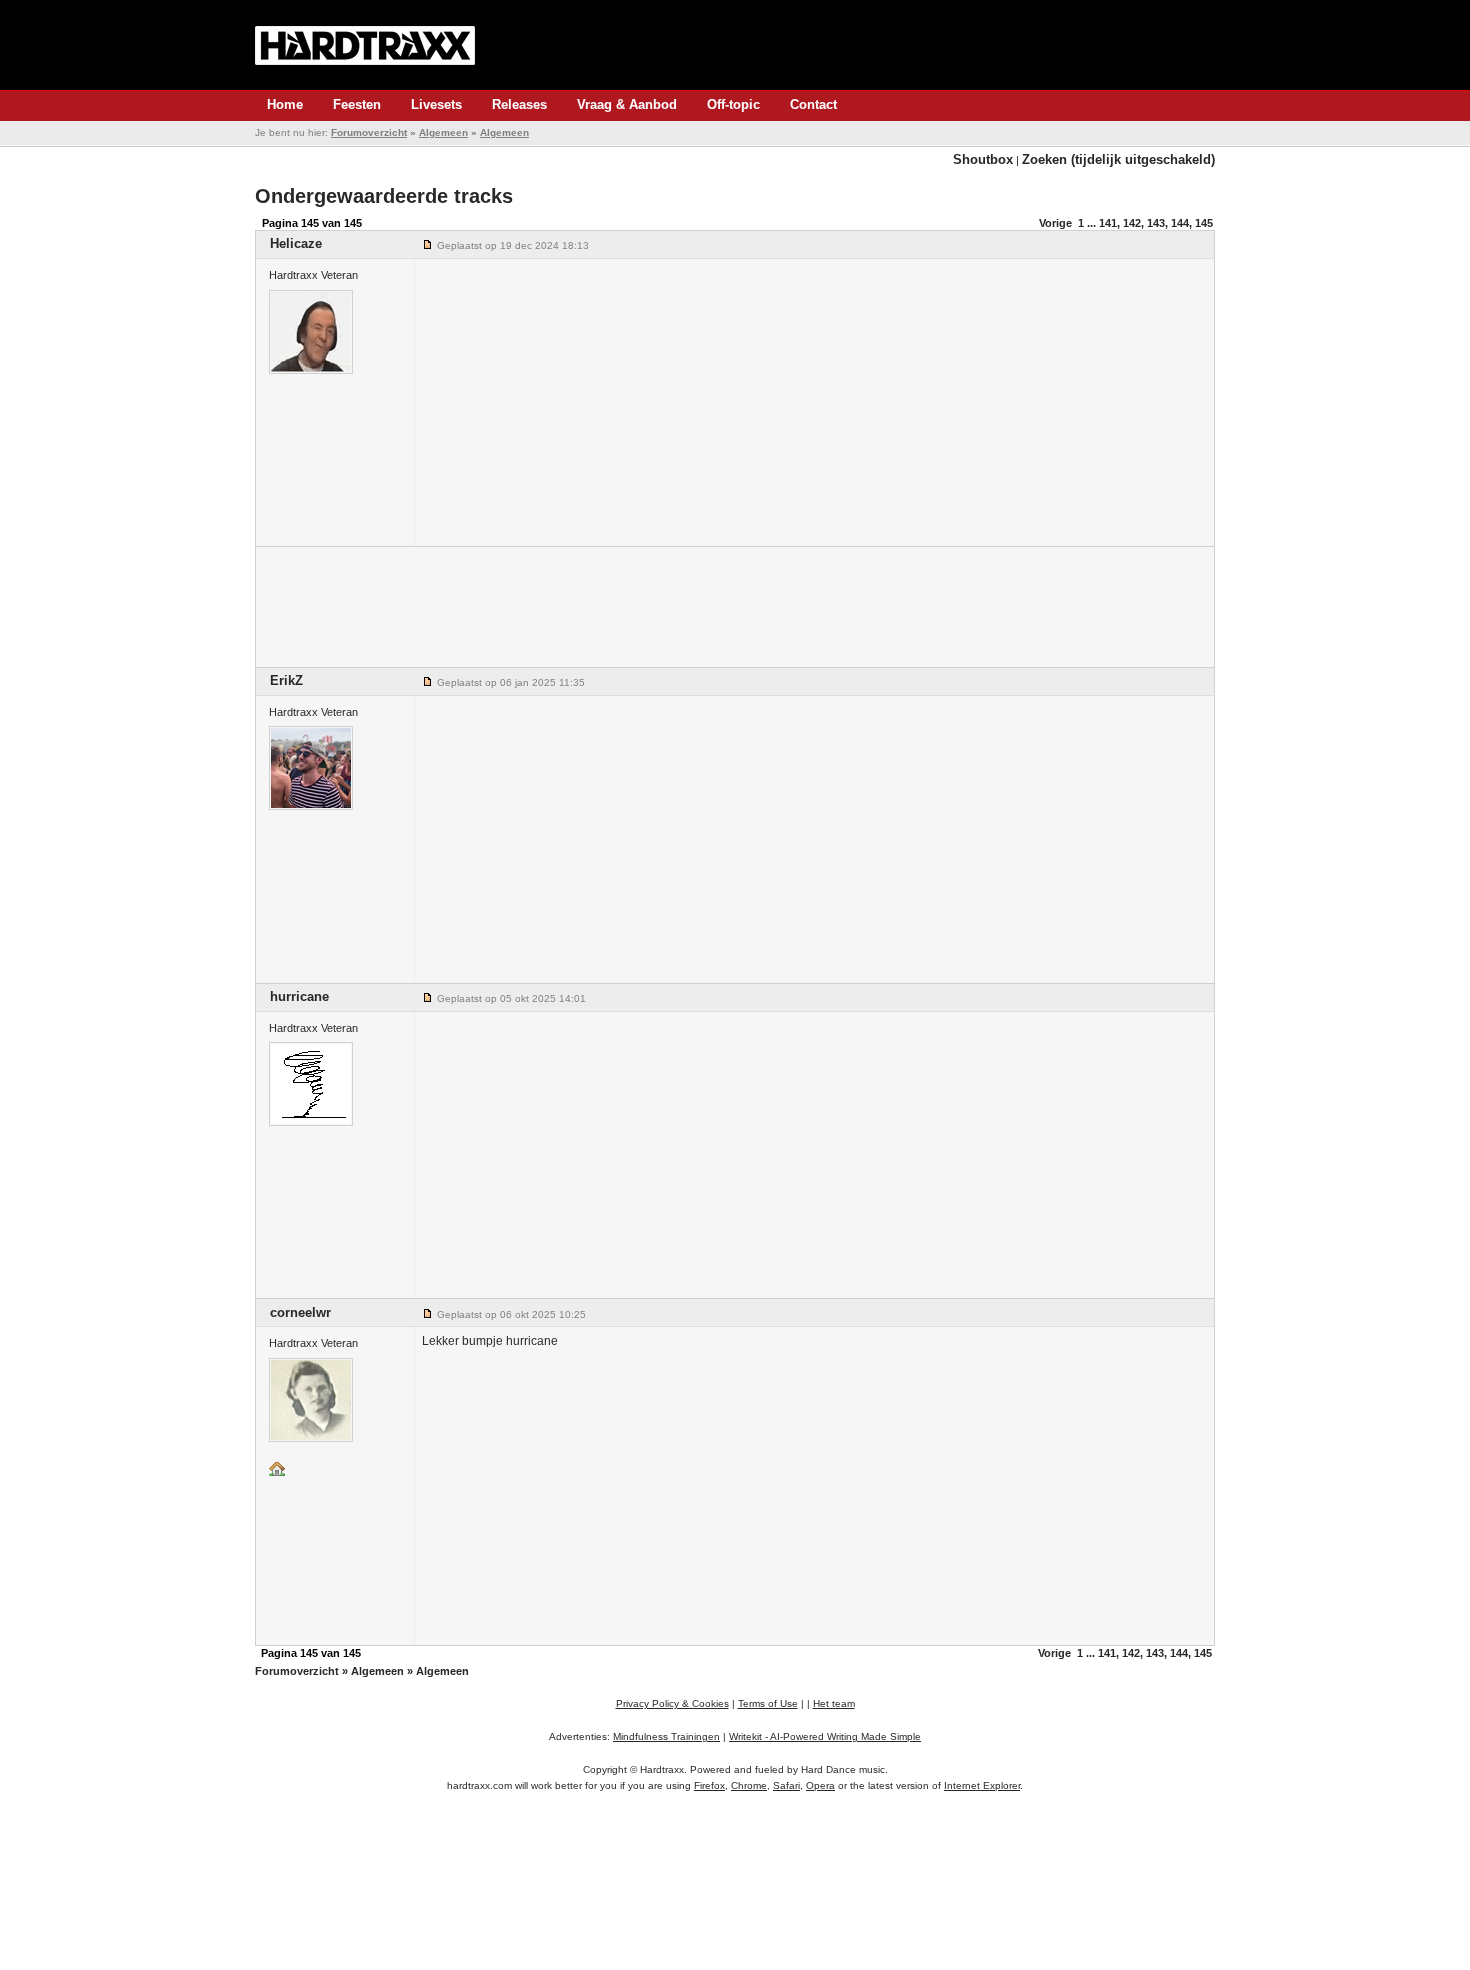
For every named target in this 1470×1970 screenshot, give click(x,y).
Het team (834, 1703)
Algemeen (443, 132)
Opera (820, 1785)
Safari (786, 1785)
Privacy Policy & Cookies (672, 1703)
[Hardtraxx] (365, 45)
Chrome (749, 1785)
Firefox (709, 1785)
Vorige (1055, 223)
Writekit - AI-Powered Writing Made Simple (825, 1736)
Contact (813, 104)
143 (1156, 223)
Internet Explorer (982, 1785)
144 (1180, 223)
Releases (519, 104)
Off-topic (733, 104)
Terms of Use (768, 1703)
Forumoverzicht (369, 132)
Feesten (357, 104)
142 (1132, 223)
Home (285, 104)
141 (1108, 223)
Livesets (436, 104)
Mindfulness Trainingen (666, 1736)
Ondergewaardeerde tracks (384, 196)
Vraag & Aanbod (627, 104)
